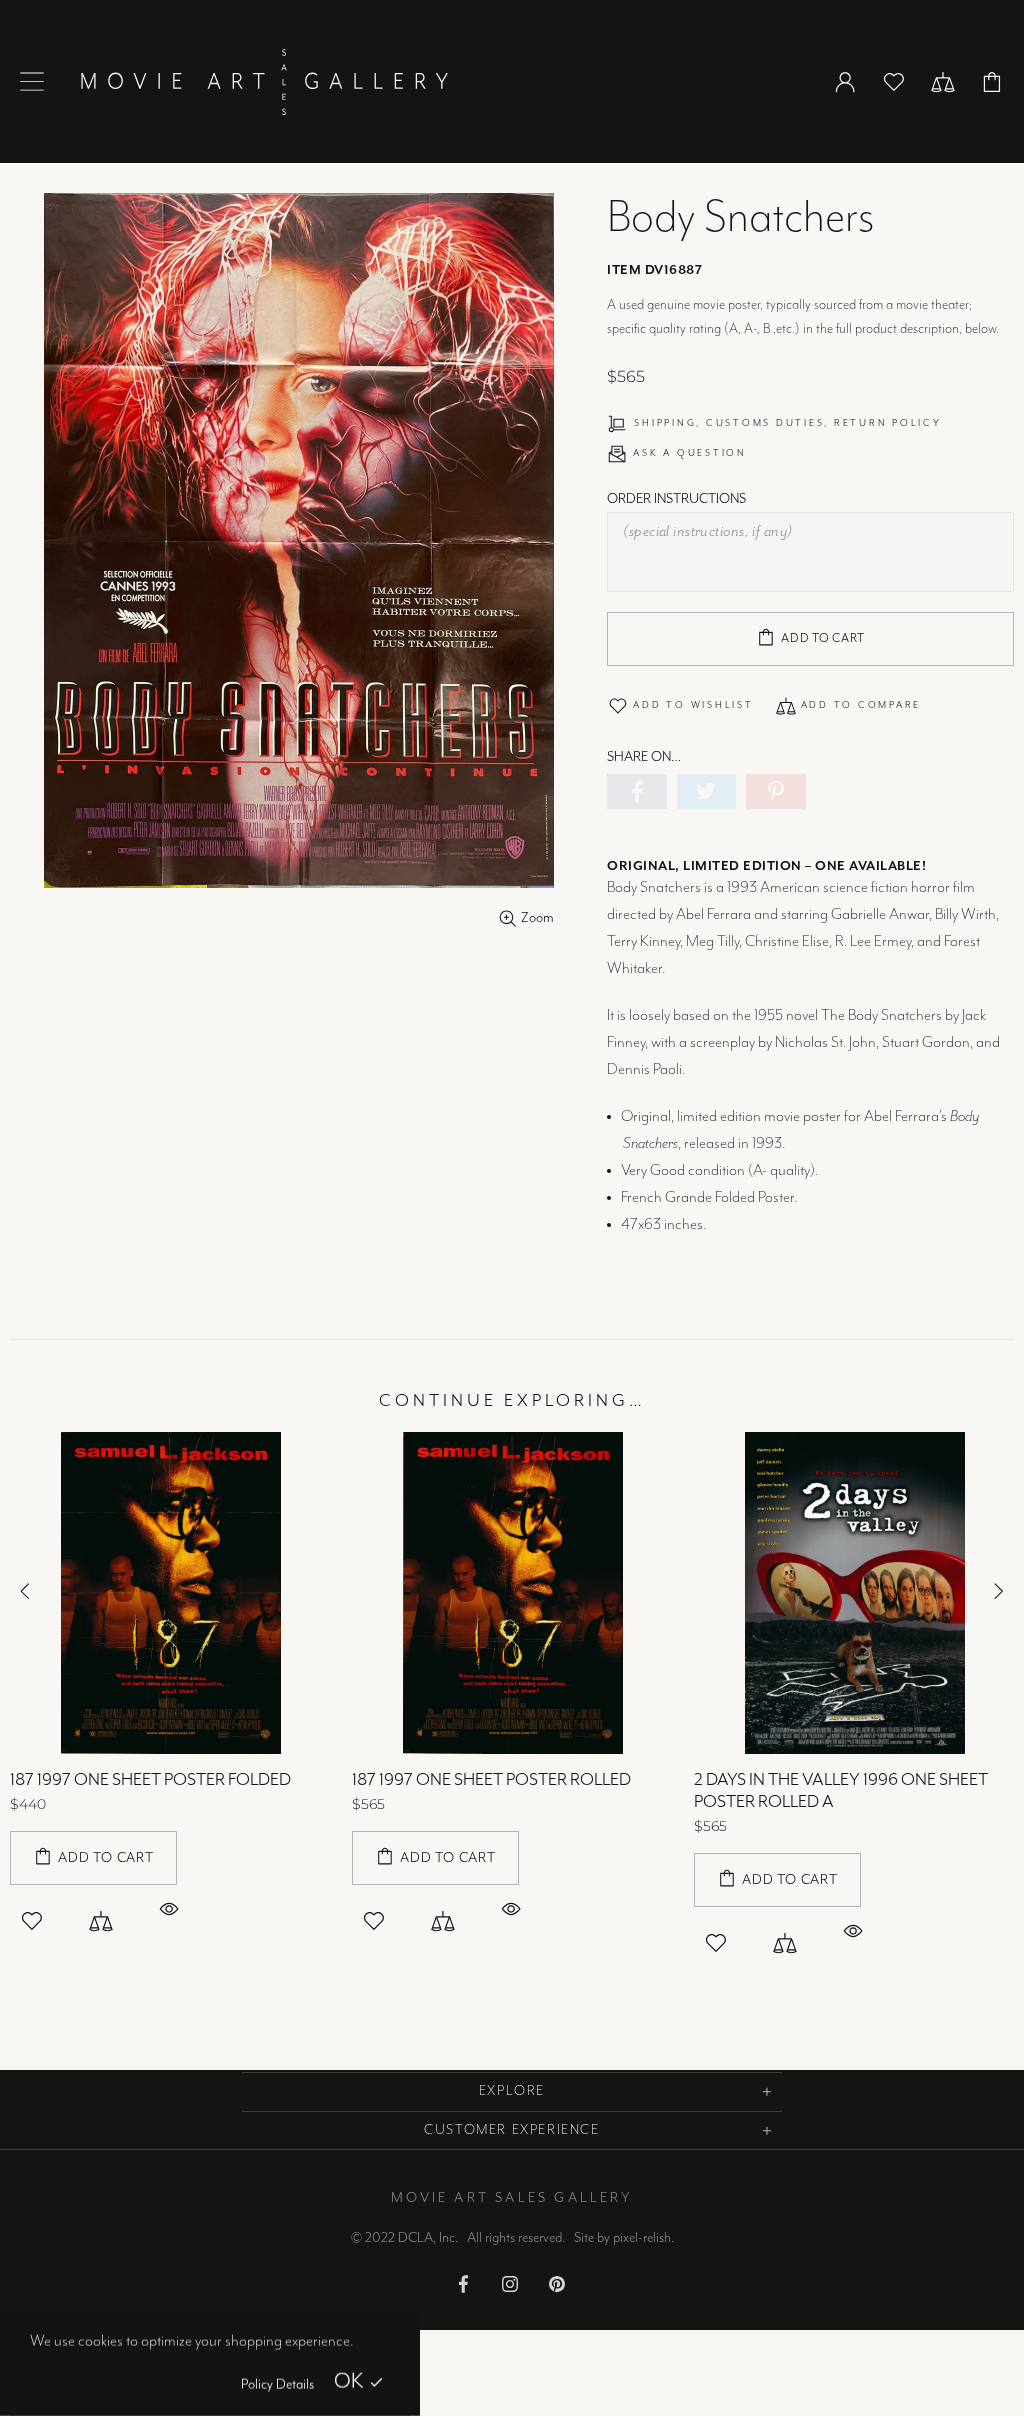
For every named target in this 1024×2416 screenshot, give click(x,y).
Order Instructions (676, 499)
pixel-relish (642, 2238)
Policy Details (277, 2385)
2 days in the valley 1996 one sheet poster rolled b (157, 1791)
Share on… (644, 757)
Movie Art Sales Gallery (264, 81)
